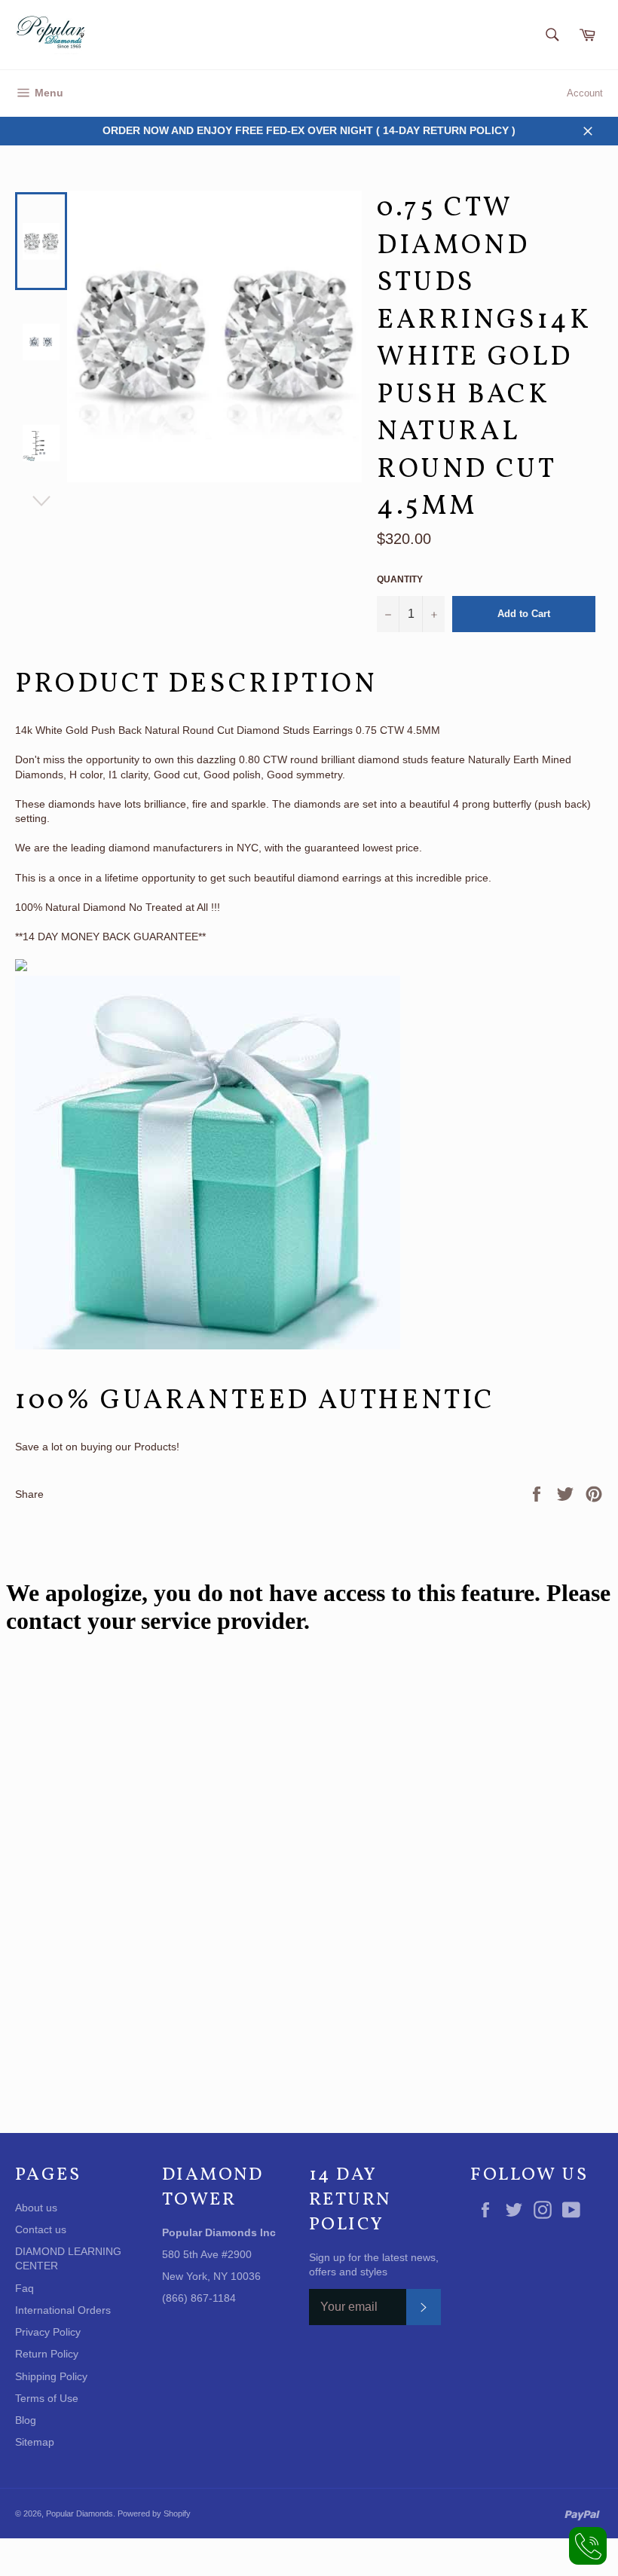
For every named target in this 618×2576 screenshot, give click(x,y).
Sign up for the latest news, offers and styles (374, 2264)
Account (585, 93)
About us (36, 2208)
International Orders (63, 2310)
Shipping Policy (51, 2376)
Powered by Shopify (154, 2513)
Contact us (41, 2229)
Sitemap (35, 2442)
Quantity (400, 579)
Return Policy (47, 2354)
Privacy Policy (48, 2332)
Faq (24, 2288)
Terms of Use (47, 2398)
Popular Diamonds (80, 2513)
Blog (26, 2420)
